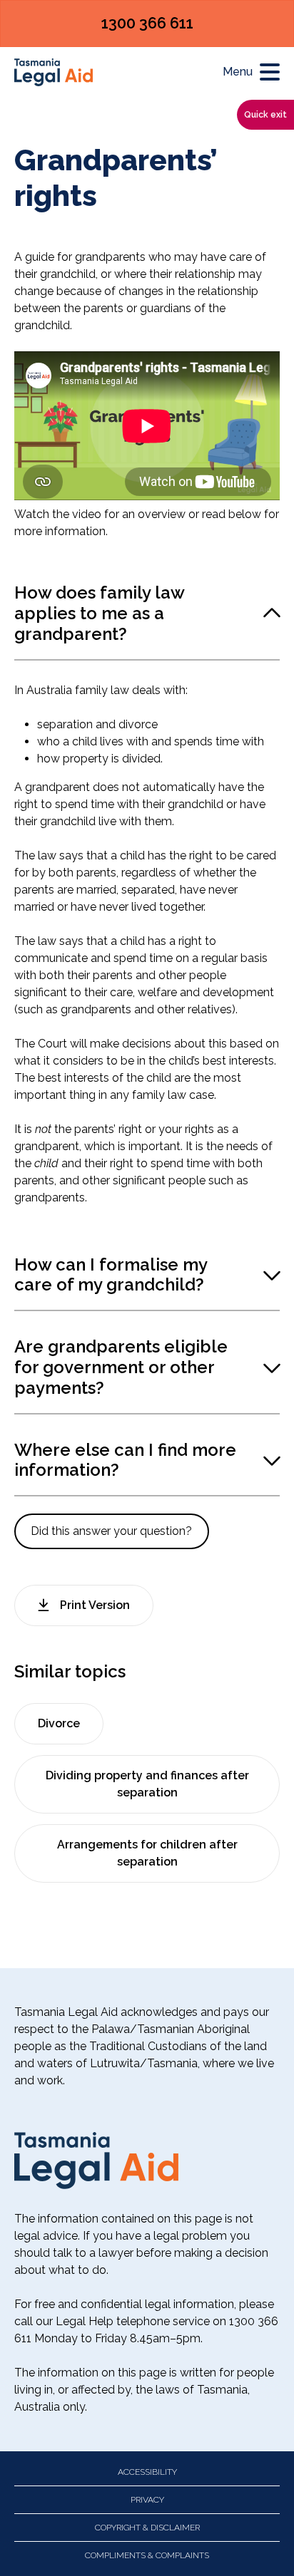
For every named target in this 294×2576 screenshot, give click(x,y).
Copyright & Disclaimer (147, 2528)
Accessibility (147, 2472)
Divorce (59, 1723)
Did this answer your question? (111, 1531)
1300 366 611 (147, 23)
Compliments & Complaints (147, 2555)
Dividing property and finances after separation (147, 1784)
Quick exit (265, 115)
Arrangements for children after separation (147, 1853)
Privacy (147, 2500)
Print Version (95, 1605)
